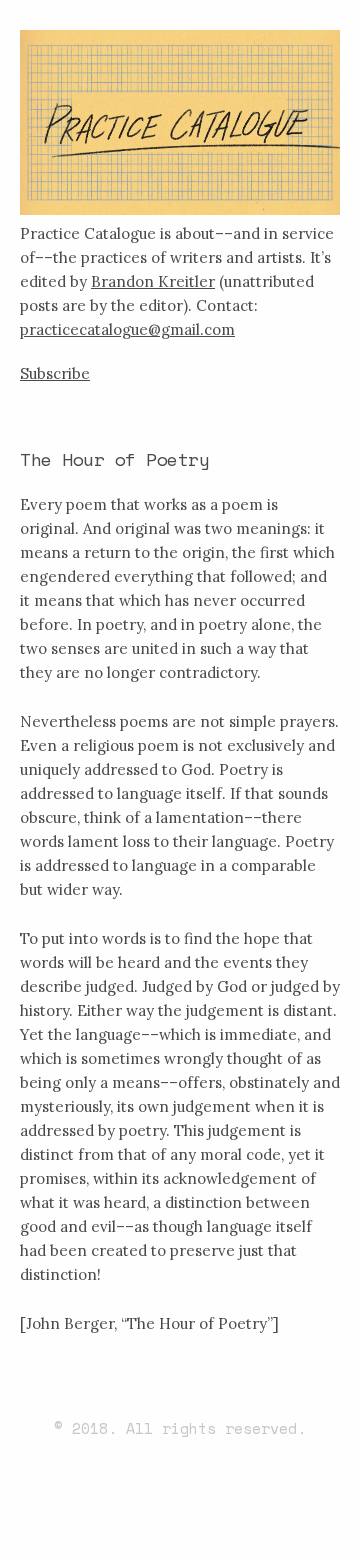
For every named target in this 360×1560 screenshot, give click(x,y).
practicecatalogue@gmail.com (127, 329)
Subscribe (55, 373)
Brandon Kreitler (153, 281)
